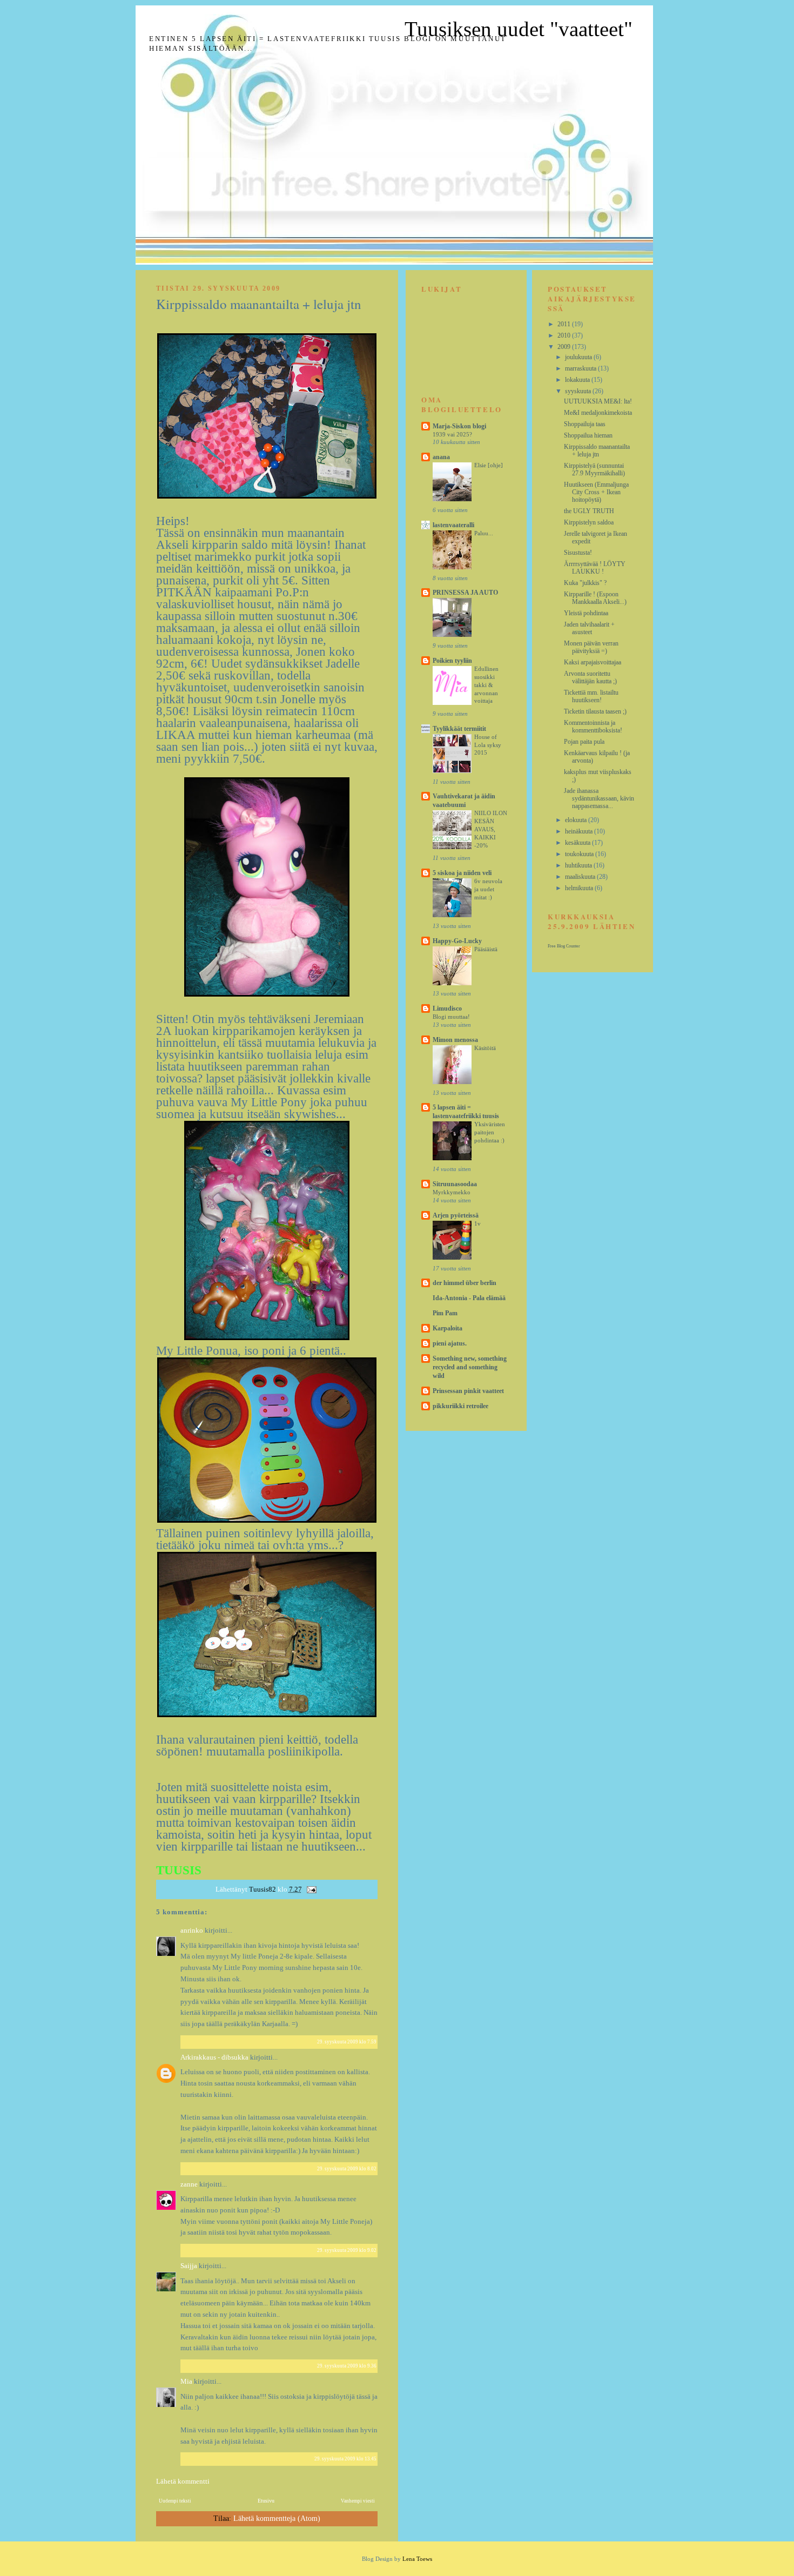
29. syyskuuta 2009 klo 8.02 (347, 2169)
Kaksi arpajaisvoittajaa (593, 662)
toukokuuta (580, 854)
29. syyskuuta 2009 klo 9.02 (347, 2250)
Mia (186, 2381)
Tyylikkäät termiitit (459, 729)
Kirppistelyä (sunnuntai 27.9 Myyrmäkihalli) (594, 469)
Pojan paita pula (584, 742)
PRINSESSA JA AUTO (465, 593)
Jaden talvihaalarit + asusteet (589, 628)
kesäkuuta (578, 843)
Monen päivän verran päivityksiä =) (591, 647)
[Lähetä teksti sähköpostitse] (311, 1889)
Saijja (189, 2266)
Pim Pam (445, 1313)
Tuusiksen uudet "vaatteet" (519, 29)
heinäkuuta (580, 831)
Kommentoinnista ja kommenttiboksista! (593, 727)
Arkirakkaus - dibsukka (214, 2057)
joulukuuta (579, 357)
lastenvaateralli (453, 525)
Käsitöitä (485, 1048)
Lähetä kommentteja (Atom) (277, 2518)
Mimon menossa (455, 1040)
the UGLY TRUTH (589, 511)
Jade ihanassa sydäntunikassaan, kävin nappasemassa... (599, 798)
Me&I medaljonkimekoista (598, 413)
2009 (565, 347)
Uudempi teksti (175, 2501)
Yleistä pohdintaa (586, 613)
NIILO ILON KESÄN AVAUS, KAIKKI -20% (491, 829)
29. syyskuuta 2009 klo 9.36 (347, 2366)
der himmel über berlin (465, 1283)
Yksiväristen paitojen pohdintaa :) (490, 1132)
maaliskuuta (581, 877)
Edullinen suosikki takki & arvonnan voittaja (486, 685)
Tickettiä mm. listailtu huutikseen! (591, 696)
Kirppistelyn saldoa (589, 522)
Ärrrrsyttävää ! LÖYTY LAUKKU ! (595, 568)
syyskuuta (579, 391)
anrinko (192, 1930)
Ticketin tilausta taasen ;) (595, 711)
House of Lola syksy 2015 (488, 745)
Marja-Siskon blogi (459, 426)
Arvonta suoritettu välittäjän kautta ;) (590, 677)
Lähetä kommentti (183, 2481)
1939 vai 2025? (452, 434)
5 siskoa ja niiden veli (462, 873)
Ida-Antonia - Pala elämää (469, 1298)
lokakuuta (578, 380)
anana (441, 457)
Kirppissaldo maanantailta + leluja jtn (597, 450)
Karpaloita (448, 1328)
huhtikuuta (579, 865)
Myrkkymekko (452, 1192)
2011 (565, 324)
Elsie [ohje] (489, 465)
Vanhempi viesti (358, 2501)
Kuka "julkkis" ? (585, 583)
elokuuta (577, 820)
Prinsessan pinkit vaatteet (468, 1391)
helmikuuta (580, 888)
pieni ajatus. (450, 1343)
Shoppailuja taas (585, 424)
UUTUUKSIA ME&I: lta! (598, 401)
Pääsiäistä (486, 949)
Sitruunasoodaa (455, 1184)
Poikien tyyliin (452, 661)
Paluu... (484, 533)
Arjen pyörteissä (456, 1215)
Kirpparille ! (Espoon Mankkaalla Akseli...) (595, 598)
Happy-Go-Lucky (457, 941)
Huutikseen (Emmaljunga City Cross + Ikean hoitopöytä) (596, 492)
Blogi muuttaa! (451, 1017)
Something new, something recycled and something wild (470, 1367)
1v (477, 1223)
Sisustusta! (578, 553)
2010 (565, 335)
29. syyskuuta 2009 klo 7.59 (347, 2042)
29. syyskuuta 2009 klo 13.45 (345, 2459)
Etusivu (266, 2501)
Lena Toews (417, 2559)
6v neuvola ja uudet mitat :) (488, 889)
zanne (189, 2184)
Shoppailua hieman (588, 435)
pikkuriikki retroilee (460, 1406)
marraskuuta (581, 368)
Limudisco (447, 1008)
